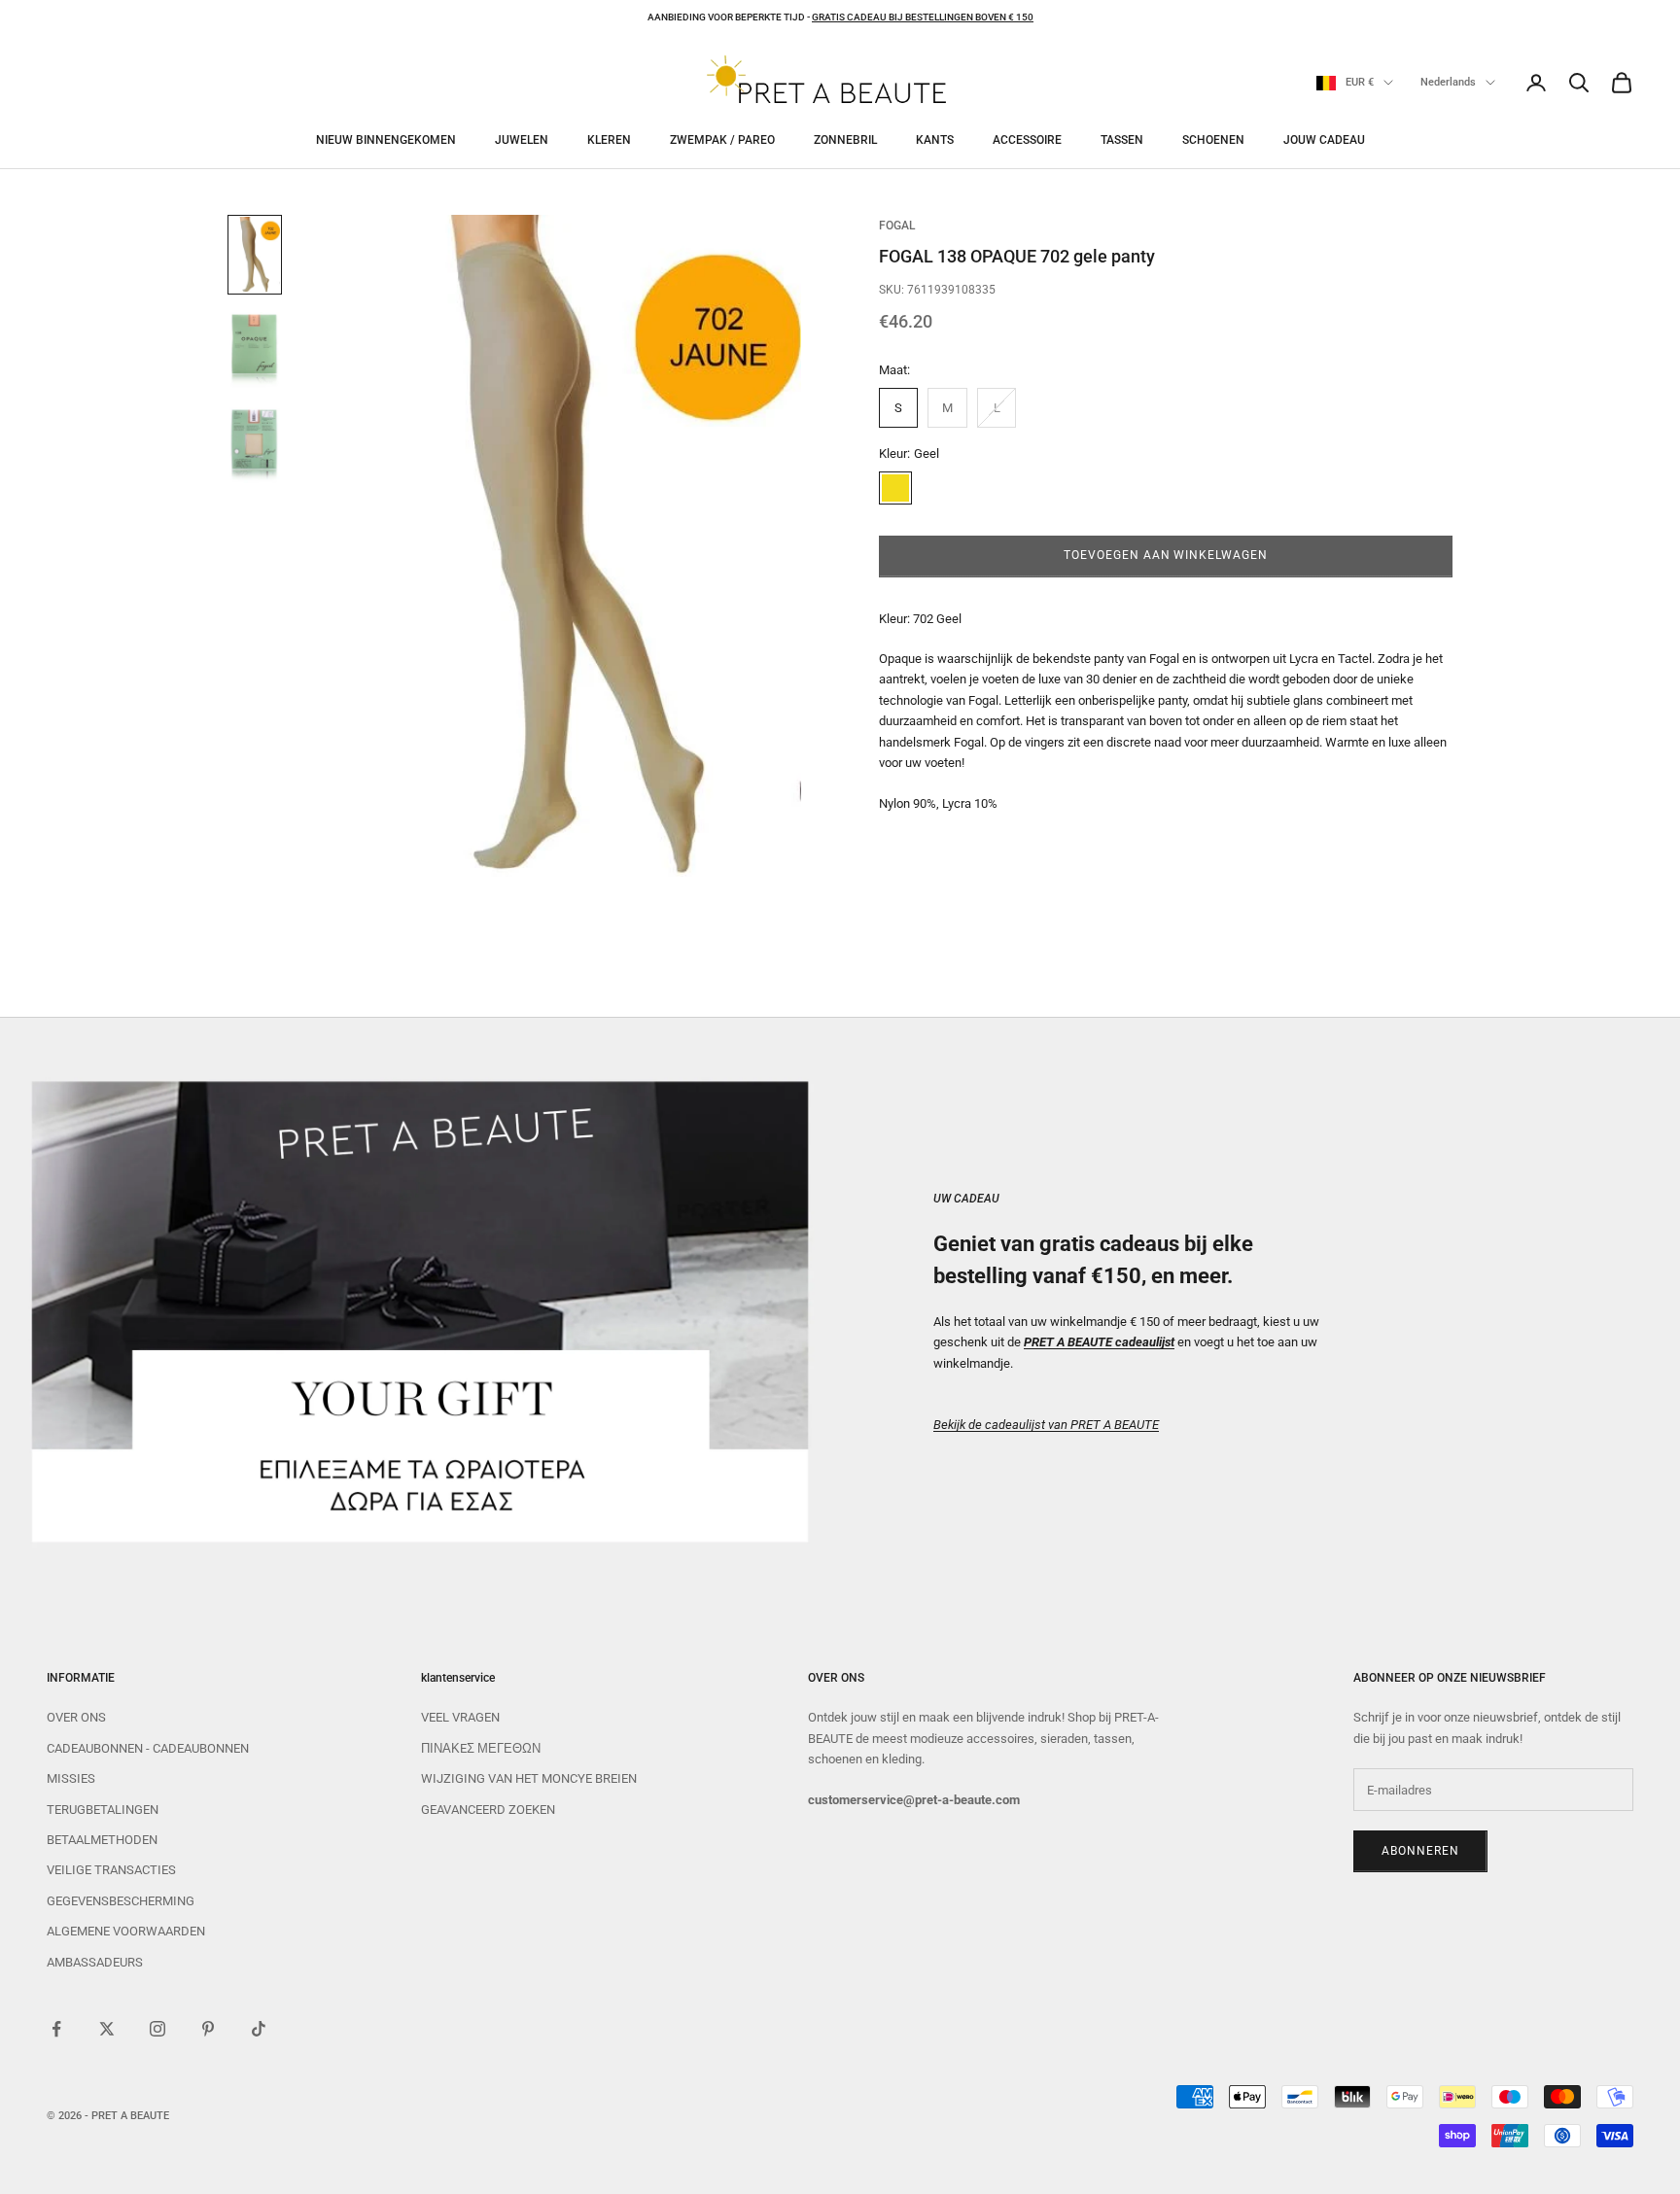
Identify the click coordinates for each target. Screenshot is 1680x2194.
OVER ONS (76, 1717)
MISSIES (71, 1778)
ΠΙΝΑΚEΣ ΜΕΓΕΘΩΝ (481, 1748)
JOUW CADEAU (1324, 140)
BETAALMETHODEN (102, 1840)
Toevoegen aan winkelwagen (1166, 555)
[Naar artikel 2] (255, 350)
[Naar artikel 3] (255, 445)
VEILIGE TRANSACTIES (111, 1870)
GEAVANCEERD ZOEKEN (488, 1810)
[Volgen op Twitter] (107, 2029)
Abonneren (1420, 1851)
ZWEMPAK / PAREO (722, 140)
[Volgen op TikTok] (259, 2029)
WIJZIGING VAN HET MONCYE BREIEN (529, 1778)
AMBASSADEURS (95, 1962)
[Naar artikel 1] (255, 255)
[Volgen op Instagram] (157, 2029)
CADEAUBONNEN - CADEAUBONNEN (148, 1748)
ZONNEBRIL (845, 140)
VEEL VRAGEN (460, 1717)
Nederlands (1448, 82)
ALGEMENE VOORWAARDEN (126, 1931)
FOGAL (897, 226)
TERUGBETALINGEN (103, 1810)
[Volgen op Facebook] (56, 2029)
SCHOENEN (1213, 140)
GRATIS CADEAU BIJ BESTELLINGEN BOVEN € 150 (923, 17)
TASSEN (1122, 140)
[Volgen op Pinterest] (208, 2029)
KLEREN (609, 140)
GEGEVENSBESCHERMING (121, 1901)
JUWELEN (522, 140)
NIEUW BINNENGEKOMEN (386, 140)
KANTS (935, 140)
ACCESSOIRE (1027, 140)
